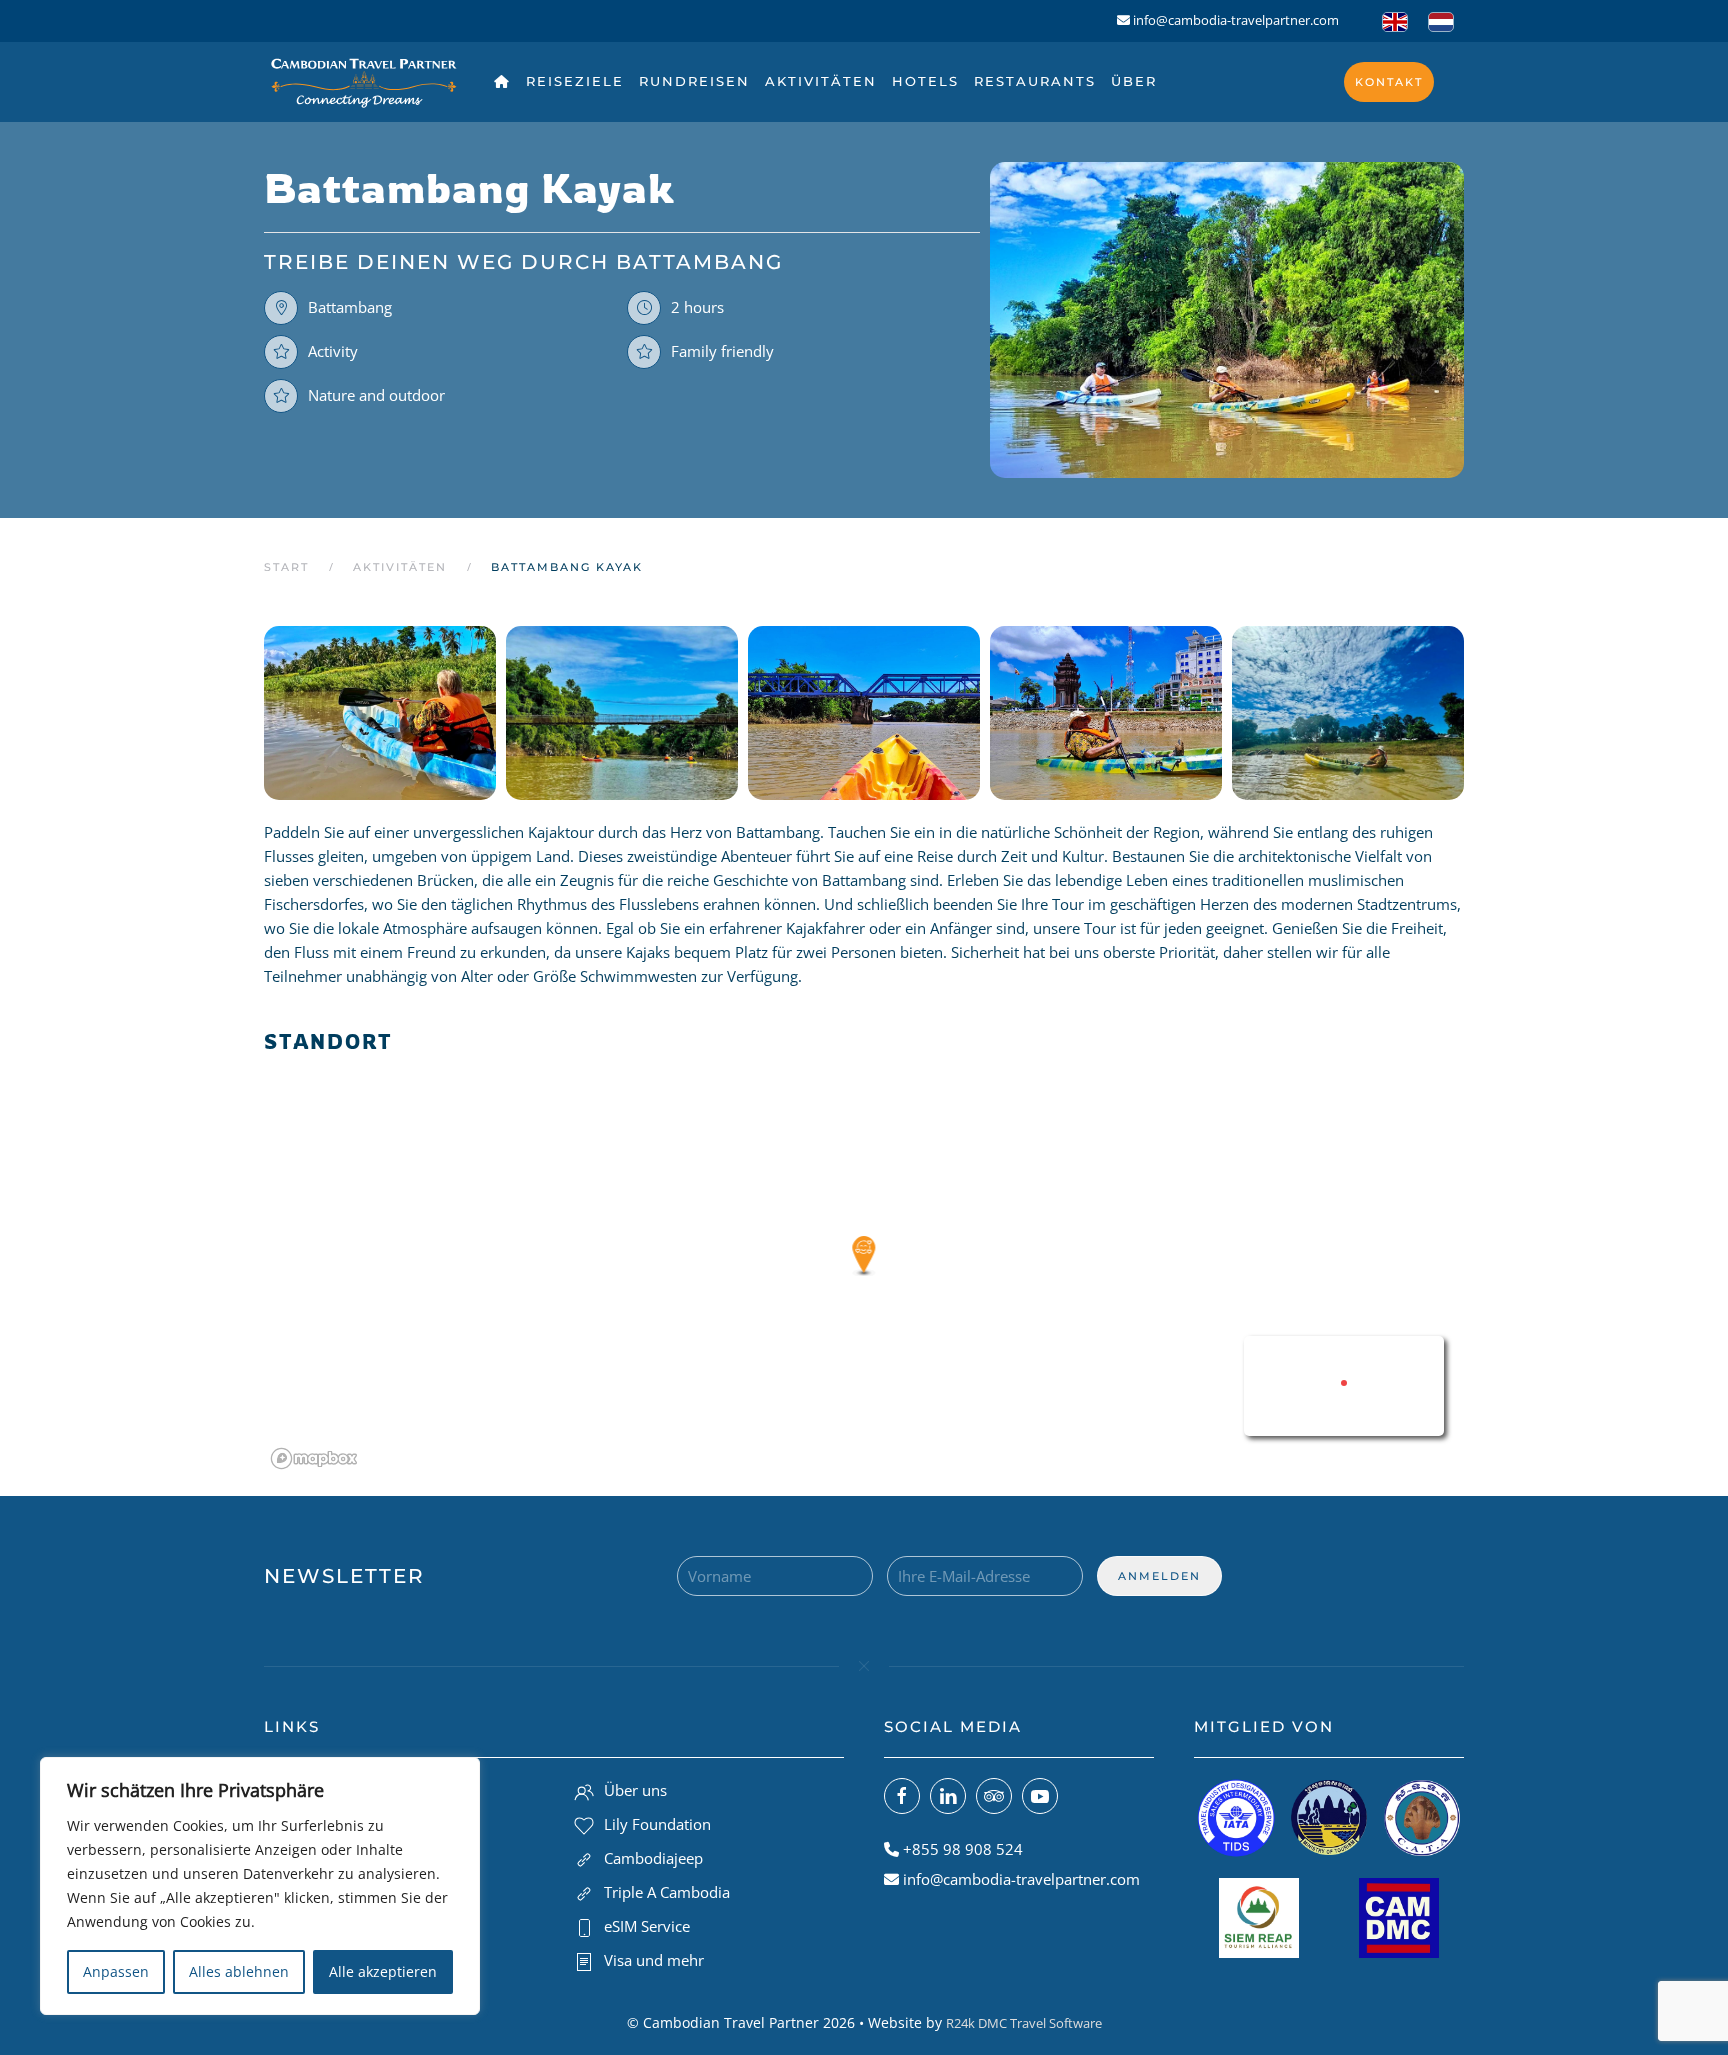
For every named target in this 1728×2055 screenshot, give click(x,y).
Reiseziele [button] (575, 81)
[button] (375, 713)
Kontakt (1389, 82)
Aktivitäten (821, 81)
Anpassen (116, 1971)
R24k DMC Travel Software (1024, 2023)
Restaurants (1035, 81)
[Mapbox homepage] (314, 1458)
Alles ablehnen (239, 1971)
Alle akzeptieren (383, 1971)
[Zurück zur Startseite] (364, 82)
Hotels (925, 81)
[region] (260, 1886)
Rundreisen (694, 81)
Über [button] (1134, 81)
